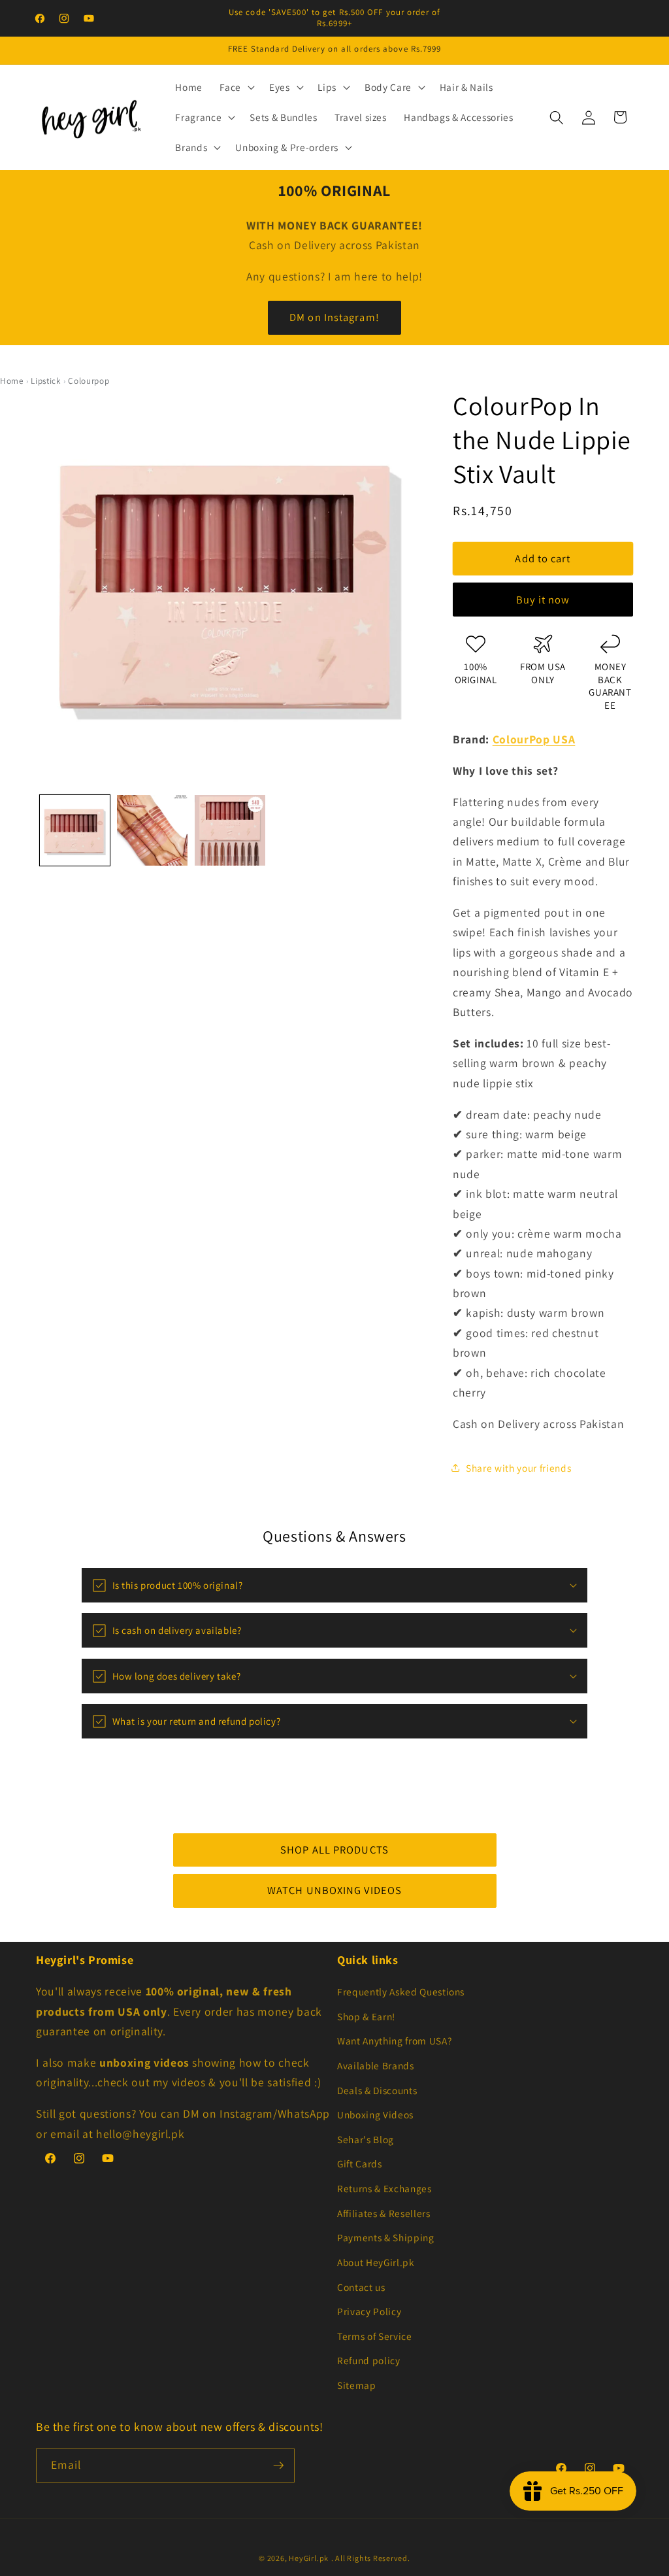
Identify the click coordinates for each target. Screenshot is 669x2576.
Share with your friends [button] (518, 1468)
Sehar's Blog (366, 2139)
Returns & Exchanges (384, 2188)
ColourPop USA (534, 739)
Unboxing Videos (375, 2114)
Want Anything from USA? (394, 2041)
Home (12, 381)
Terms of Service (375, 2336)
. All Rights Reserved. (371, 2558)
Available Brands (376, 2065)
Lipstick (45, 381)
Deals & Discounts (377, 2090)
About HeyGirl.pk (376, 2262)
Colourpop (89, 381)
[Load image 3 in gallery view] (230, 830)
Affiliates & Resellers (384, 2213)
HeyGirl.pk (309, 2558)
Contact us (361, 2287)
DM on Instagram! (334, 317)
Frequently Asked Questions (401, 1991)
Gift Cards (360, 2163)
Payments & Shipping (386, 2237)
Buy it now (543, 600)
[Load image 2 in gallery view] (152, 830)
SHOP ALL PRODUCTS (334, 1850)
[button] (236, 88)
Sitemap (357, 2385)
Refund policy (369, 2360)
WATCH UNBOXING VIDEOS (334, 1890)
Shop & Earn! (366, 2016)
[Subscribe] (278, 2466)
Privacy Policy (369, 2311)
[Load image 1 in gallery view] (75, 830)
